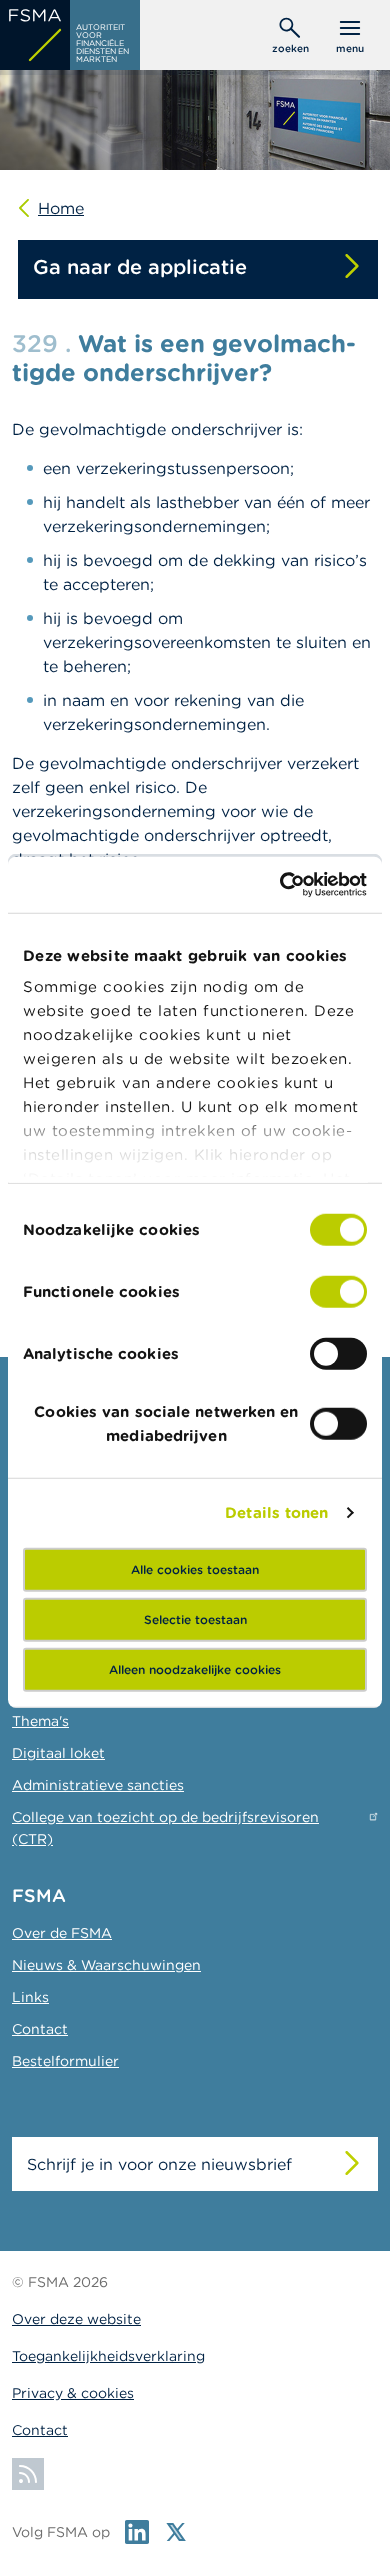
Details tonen (276, 1512)
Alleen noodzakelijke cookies (195, 1668)
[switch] (338, 1291)
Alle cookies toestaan (195, 1568)
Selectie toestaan (195, 1618)
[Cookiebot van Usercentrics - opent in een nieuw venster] (280, 885)
